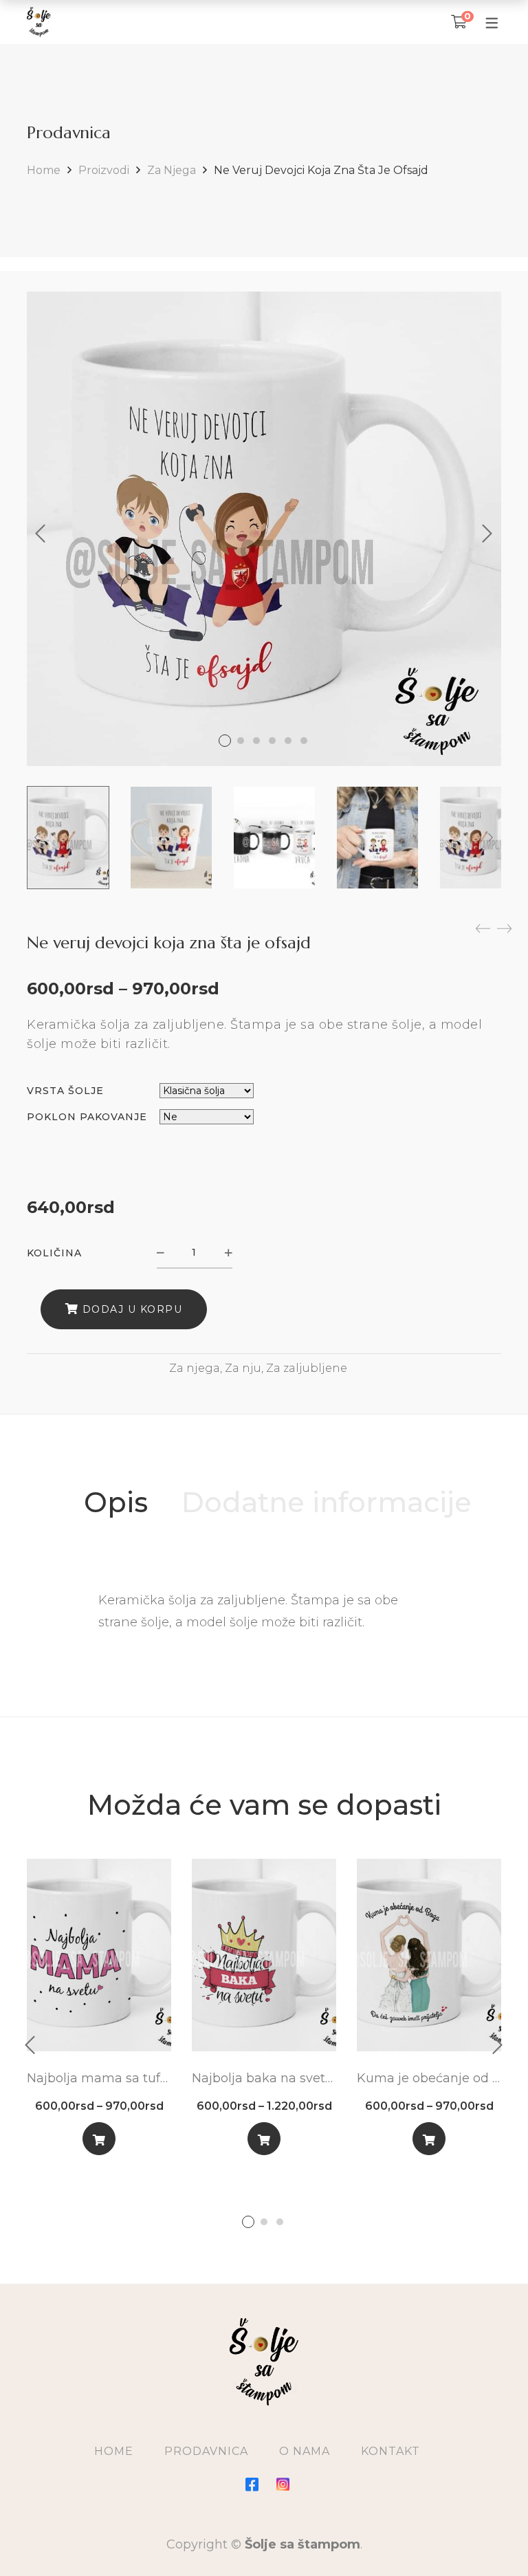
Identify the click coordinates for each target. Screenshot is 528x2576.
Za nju (243, 1368)
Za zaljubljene (307, 1368)
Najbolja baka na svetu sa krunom (264, 2078)
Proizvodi (104, 170)
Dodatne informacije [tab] (327, 1502)
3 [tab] (280, 2222)
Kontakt (390, 2451)
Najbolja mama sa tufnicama (99, 2078)
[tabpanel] (99, 2012)
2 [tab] (264, 2222)
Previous (41, 534)
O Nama (305, 2451)
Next (487, 534)
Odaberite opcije (99, 2142)
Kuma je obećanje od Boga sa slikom (429, 2078)
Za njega (172, 170)
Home (44, 170)
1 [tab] (248, 2222)
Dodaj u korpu (133, 1309)
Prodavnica (206, 2451)
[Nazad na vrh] (490, 2538)
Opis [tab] (116, 1502)
